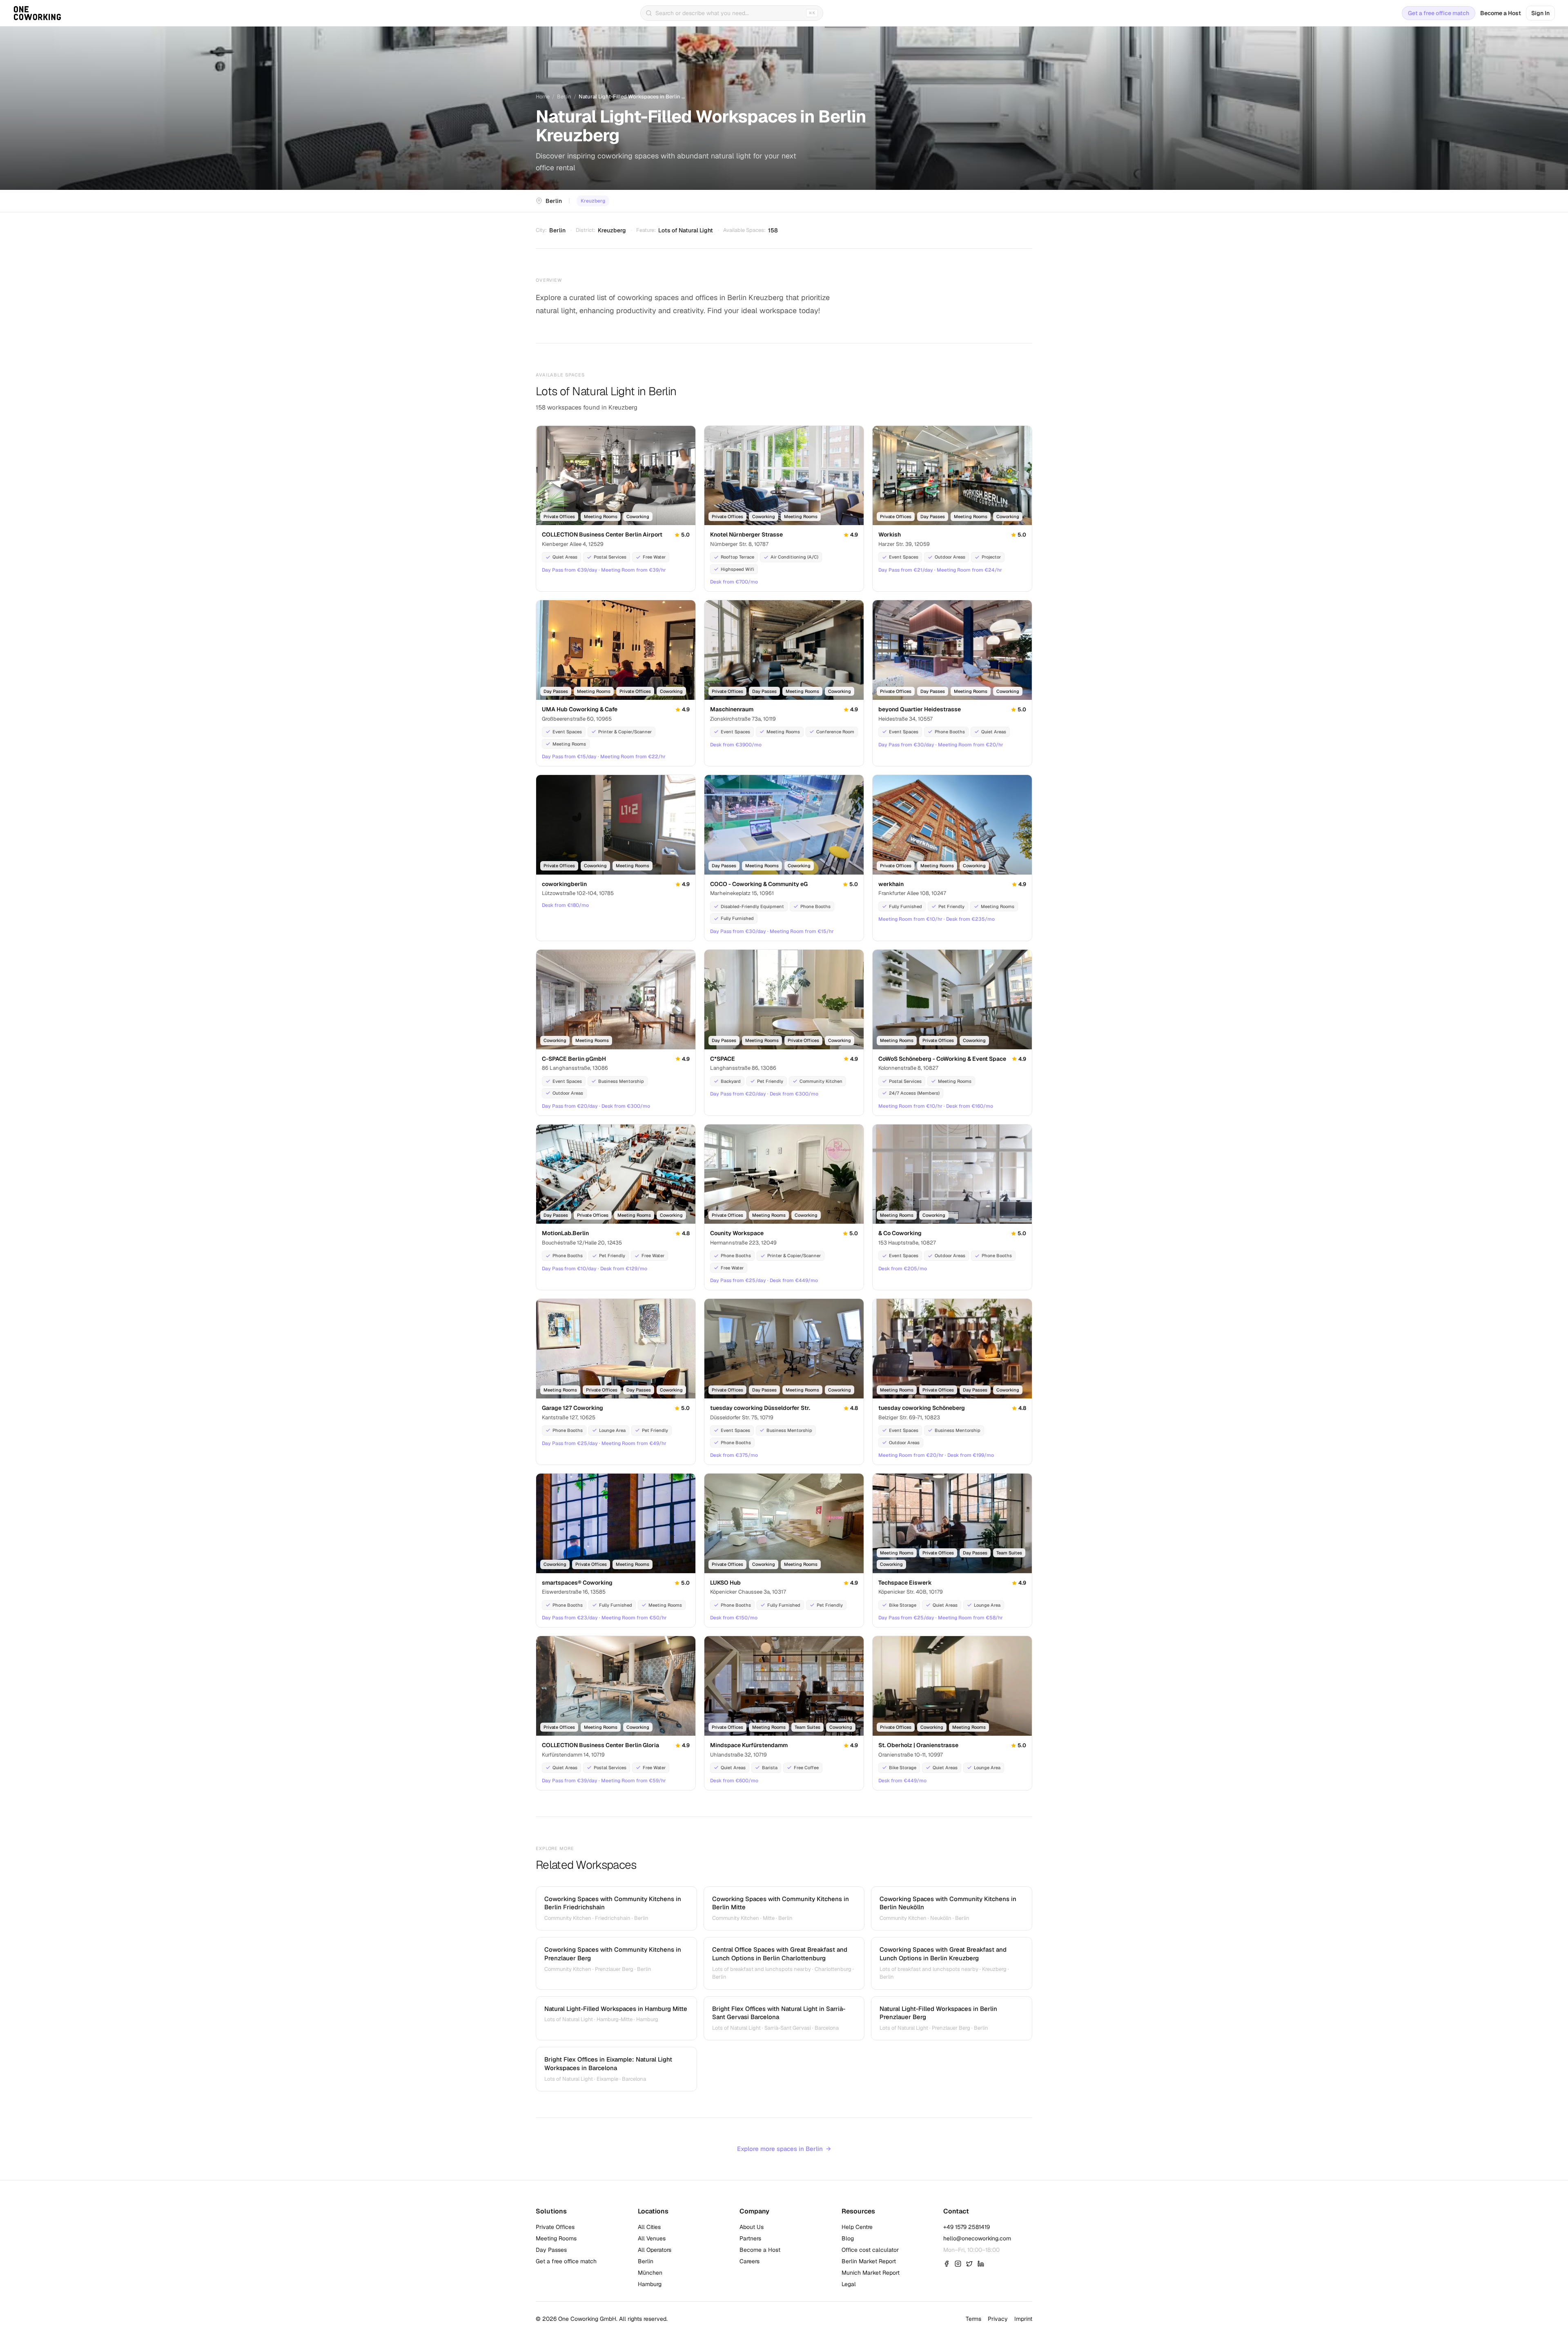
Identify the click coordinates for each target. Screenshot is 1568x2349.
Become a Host (1501, 13)
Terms (973, 2319)
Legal (849, 2284)
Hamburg (650, 2284)
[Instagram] (958, 2264)
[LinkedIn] (981, 2264)
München (650, 2273)
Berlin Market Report (869, 2261)
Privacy (998, 2319)
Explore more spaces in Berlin (784, 2149)
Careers (749, 2261)
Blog (848, 2238)
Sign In (1540, 13)
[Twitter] (969, 2264)
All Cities (649, 2227)
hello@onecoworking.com (977, 2238)
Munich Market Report (871, 2273)
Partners (750, 2238)
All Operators (655, 2250)
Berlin (564, 97)
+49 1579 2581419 (967, 2227)
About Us (752, 2227)
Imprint (1023, 2319)
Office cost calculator (870, 2250)
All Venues (652, 2238)
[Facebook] (947, 2264)
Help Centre (857, 2227)
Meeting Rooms (556, 2238)
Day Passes (551, 2250)
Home (543, 97)
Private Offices (555, 2227)
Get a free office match (1439, 13)
